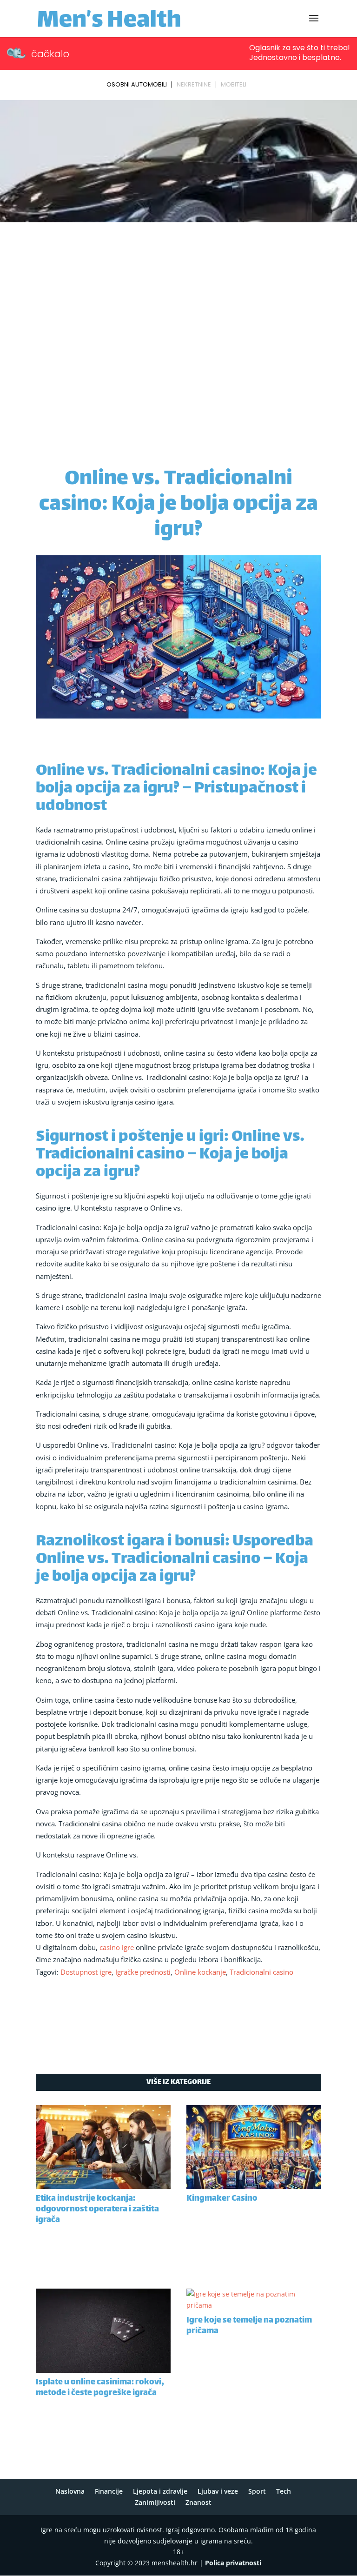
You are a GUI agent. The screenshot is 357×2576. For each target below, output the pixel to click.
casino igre (117, 1947)
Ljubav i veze (218, 2491)
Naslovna (70, 2491)
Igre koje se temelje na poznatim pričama (249, 2326)
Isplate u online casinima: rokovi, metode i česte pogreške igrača (100, 2388)
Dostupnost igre (86, 1972)
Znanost (198, 2502)
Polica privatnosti (233, 2563)
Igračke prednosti (143, 1972)
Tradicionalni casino (261, 1972)
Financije (109, 2491)
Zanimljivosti (155, 2502)
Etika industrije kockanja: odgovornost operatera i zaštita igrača (97, 2210)
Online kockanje (200, 1972)
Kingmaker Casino (222, 2199)
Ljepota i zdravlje (160, 2491)
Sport (257, 2491)
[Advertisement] (178, 295)
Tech (284, 2491)
